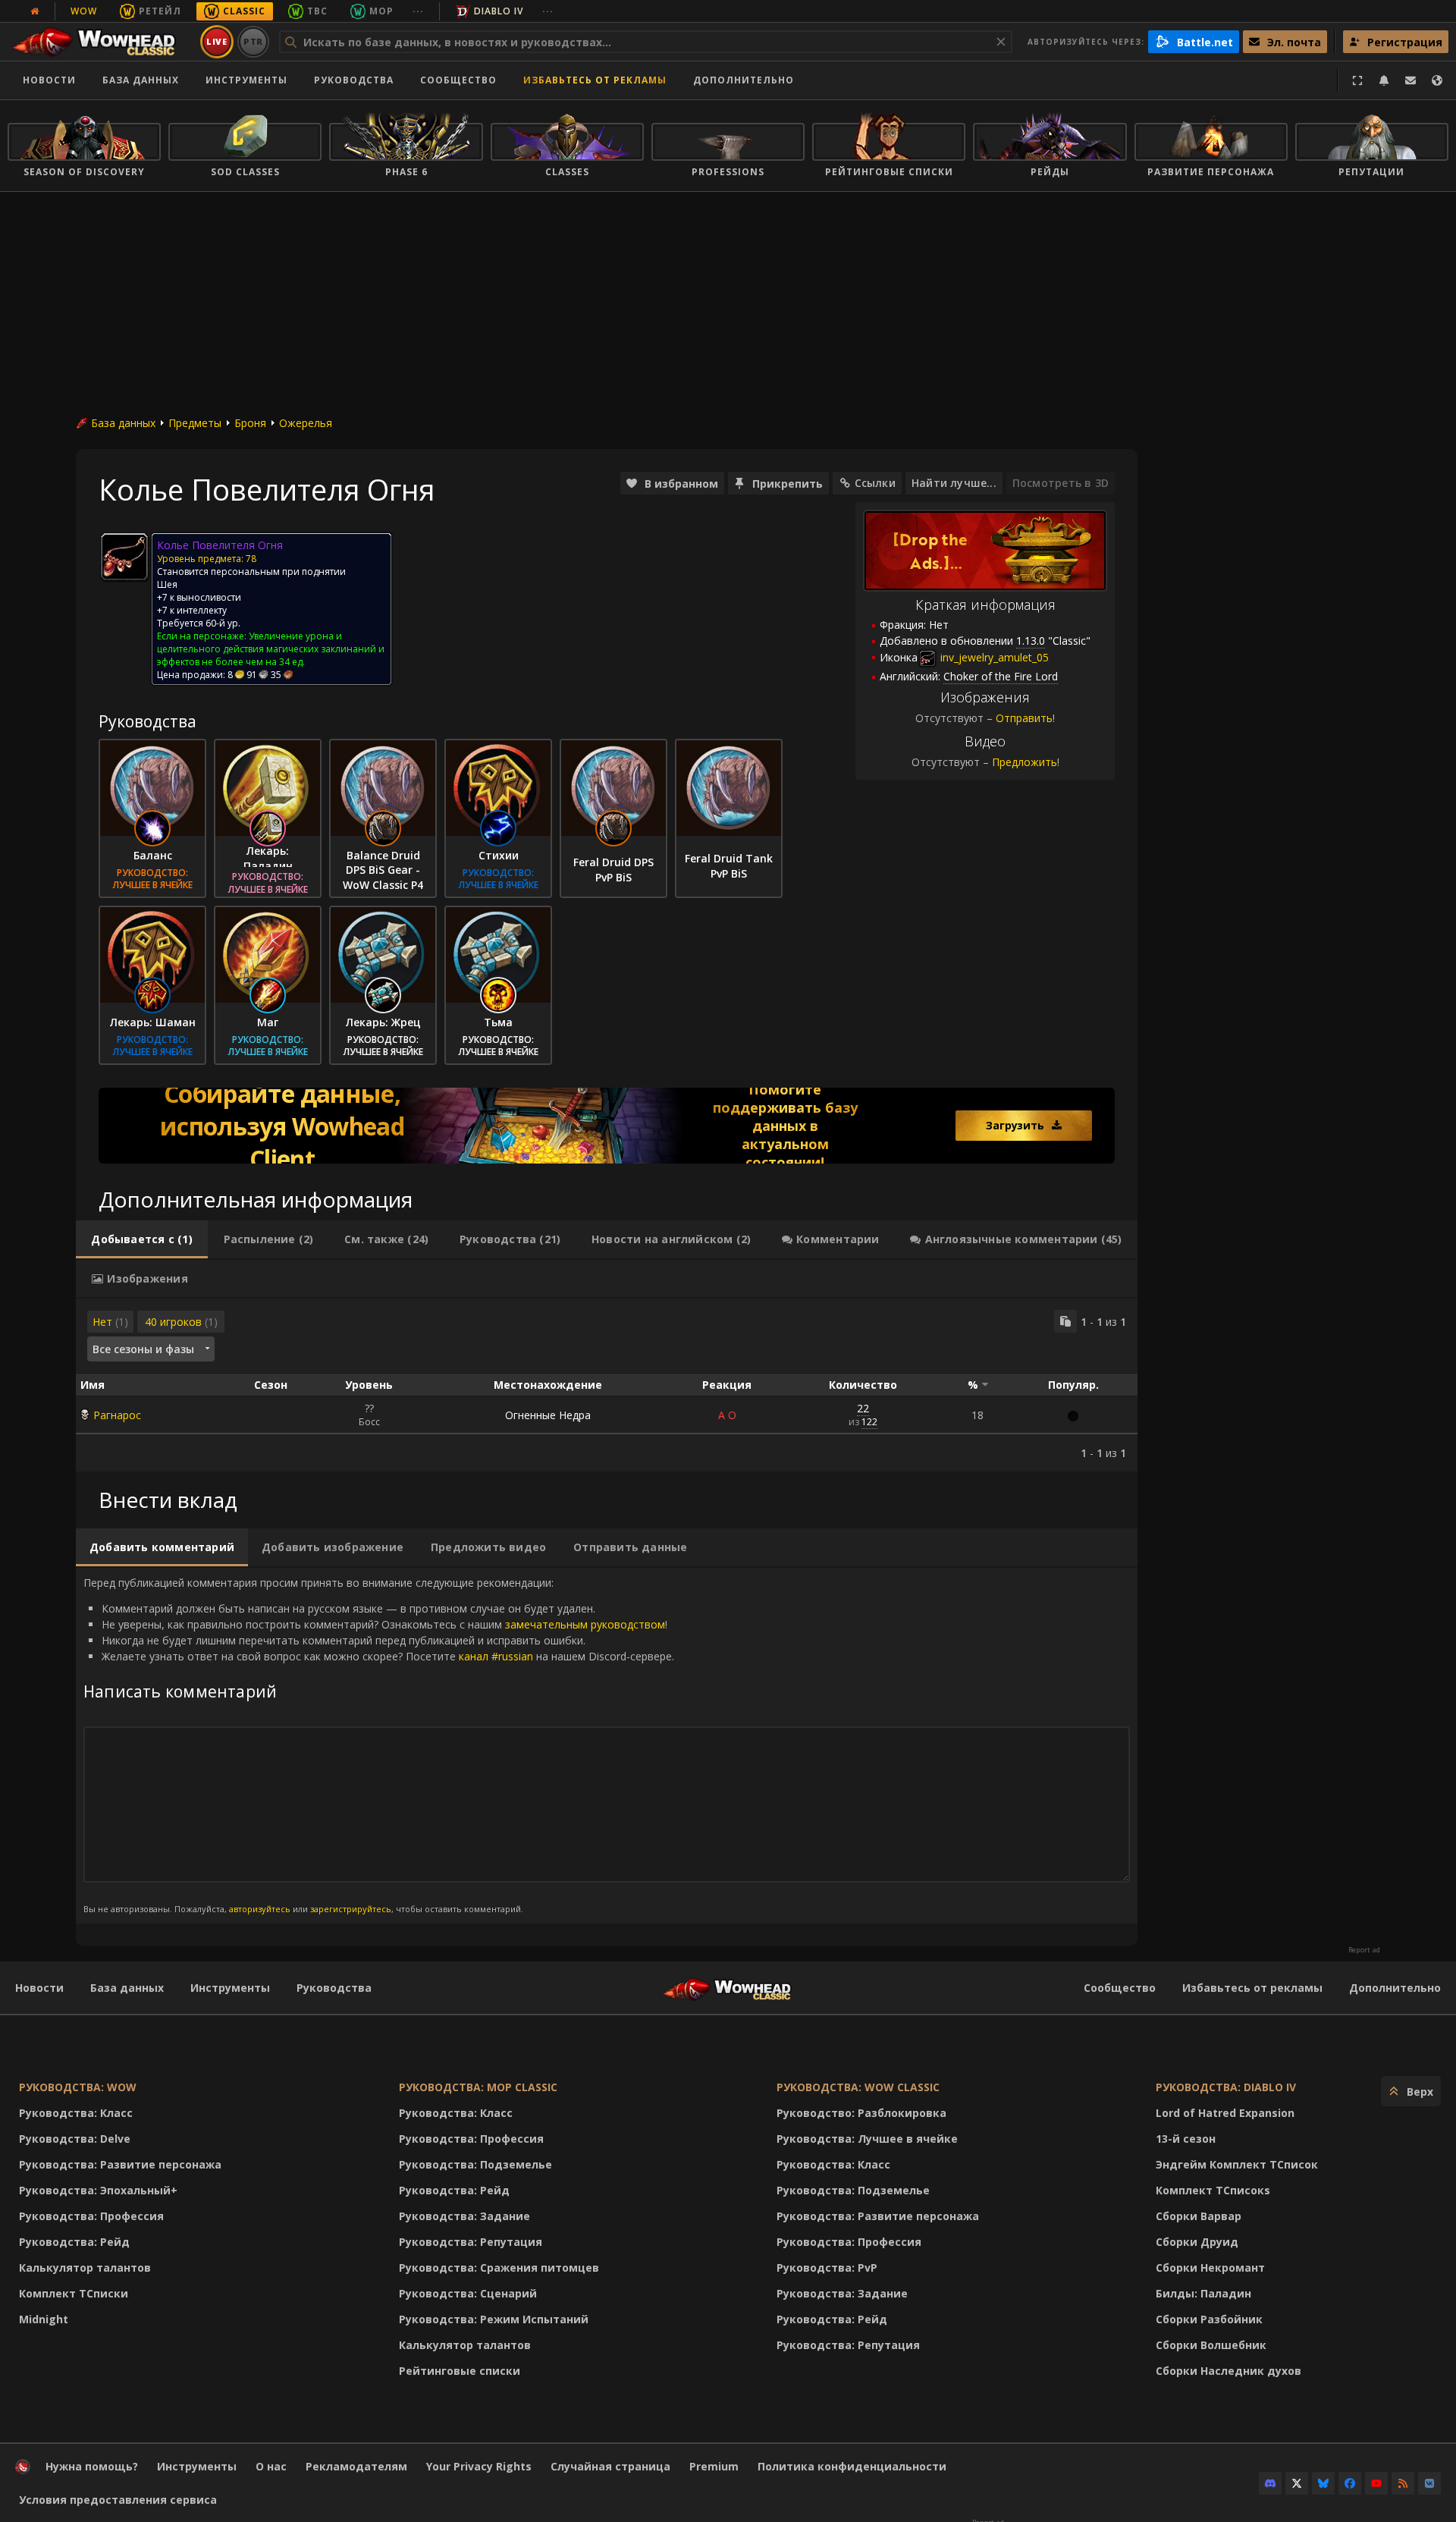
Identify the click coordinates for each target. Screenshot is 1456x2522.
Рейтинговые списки (460, 2371)
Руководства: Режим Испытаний (494, 2319)
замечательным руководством (585, 1624)
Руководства (354, 80)
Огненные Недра (548, 1415)
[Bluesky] (1323, 2483)
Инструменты (230, 1988)
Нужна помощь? (92, 2466)
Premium (714, 2466)
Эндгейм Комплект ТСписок (1237, 2164)
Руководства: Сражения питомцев (499, 2268)
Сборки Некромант (1210, 2268)
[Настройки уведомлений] (1384, 80)
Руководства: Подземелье (475, 2164)
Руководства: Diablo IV (1226, 2087)
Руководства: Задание (464, 2216)
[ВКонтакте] (1429, 2483)
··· (418, 11)
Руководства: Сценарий (468, 2293)
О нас (271, 2466)
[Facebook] (1350, 2483)
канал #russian (496, 1656)
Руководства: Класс (76, 2113)
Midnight (44, 2319)
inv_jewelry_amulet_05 (993, 657)
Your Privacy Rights (479, 2466)
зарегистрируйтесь (351, 1909)
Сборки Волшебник (1211, 2345)
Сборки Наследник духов (1228, 2371)
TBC (317, 11)
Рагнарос (117, 1415)
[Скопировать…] (1065, 1321)
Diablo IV (499, 11)
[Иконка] (124, 557)
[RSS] (1403, 2483)
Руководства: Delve (75, 2139)
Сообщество (458, 80)
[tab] (142, 1239)
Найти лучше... (954, 483)
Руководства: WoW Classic (858, 2087)
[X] (1297, 2483)
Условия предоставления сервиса (118, 2500)
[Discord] (1270, 2483)
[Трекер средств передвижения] (607, 1126)
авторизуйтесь (260, 1909)
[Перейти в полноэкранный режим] (1357, 80)
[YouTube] (1376, 2483)
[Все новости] (35, 11)
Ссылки (875, 483)
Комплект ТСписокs (1213, 2190)
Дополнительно (1395, 1988)
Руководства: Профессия (91, 2216)
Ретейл (160, 11)
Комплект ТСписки (74, 2293)
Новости (49, 80)
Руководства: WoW (78, 2087)
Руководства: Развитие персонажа (120, 2164)
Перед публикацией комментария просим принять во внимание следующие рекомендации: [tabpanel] (379, 1745)
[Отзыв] (1410, 80)
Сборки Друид (1197, 2242)
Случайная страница (610, 2466)
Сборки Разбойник (1209, 2319)
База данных (141, 80)
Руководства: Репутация (471, 2242)
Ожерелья (306, 423)
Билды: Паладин (1203, 2293)
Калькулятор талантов (85, 2268)
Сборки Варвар (1199, 2216)
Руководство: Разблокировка (861, 2113)
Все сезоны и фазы (143, 1349)
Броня (250, 423)
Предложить (1025, 762)
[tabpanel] (607, 1385)
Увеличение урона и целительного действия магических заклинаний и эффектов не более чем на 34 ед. (271, 649)
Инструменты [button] (246, 80)
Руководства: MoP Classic (478, 2087)
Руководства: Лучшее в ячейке (867, 2139)
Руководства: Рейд (74, 2242)
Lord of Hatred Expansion (1225, 2113)
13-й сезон (1186, 2139)
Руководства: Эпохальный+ (98, 2190)
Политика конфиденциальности (852, 2466)
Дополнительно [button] (744, 80)
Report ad (1364, 1950)
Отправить (1024, 718)
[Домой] (101, 42)
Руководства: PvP (827, 2268)
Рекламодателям (356, 2466)
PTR (254, 41)
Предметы (195, 423)
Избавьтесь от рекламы (595, 80)
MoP (381, 11)
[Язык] (1437, 80)
